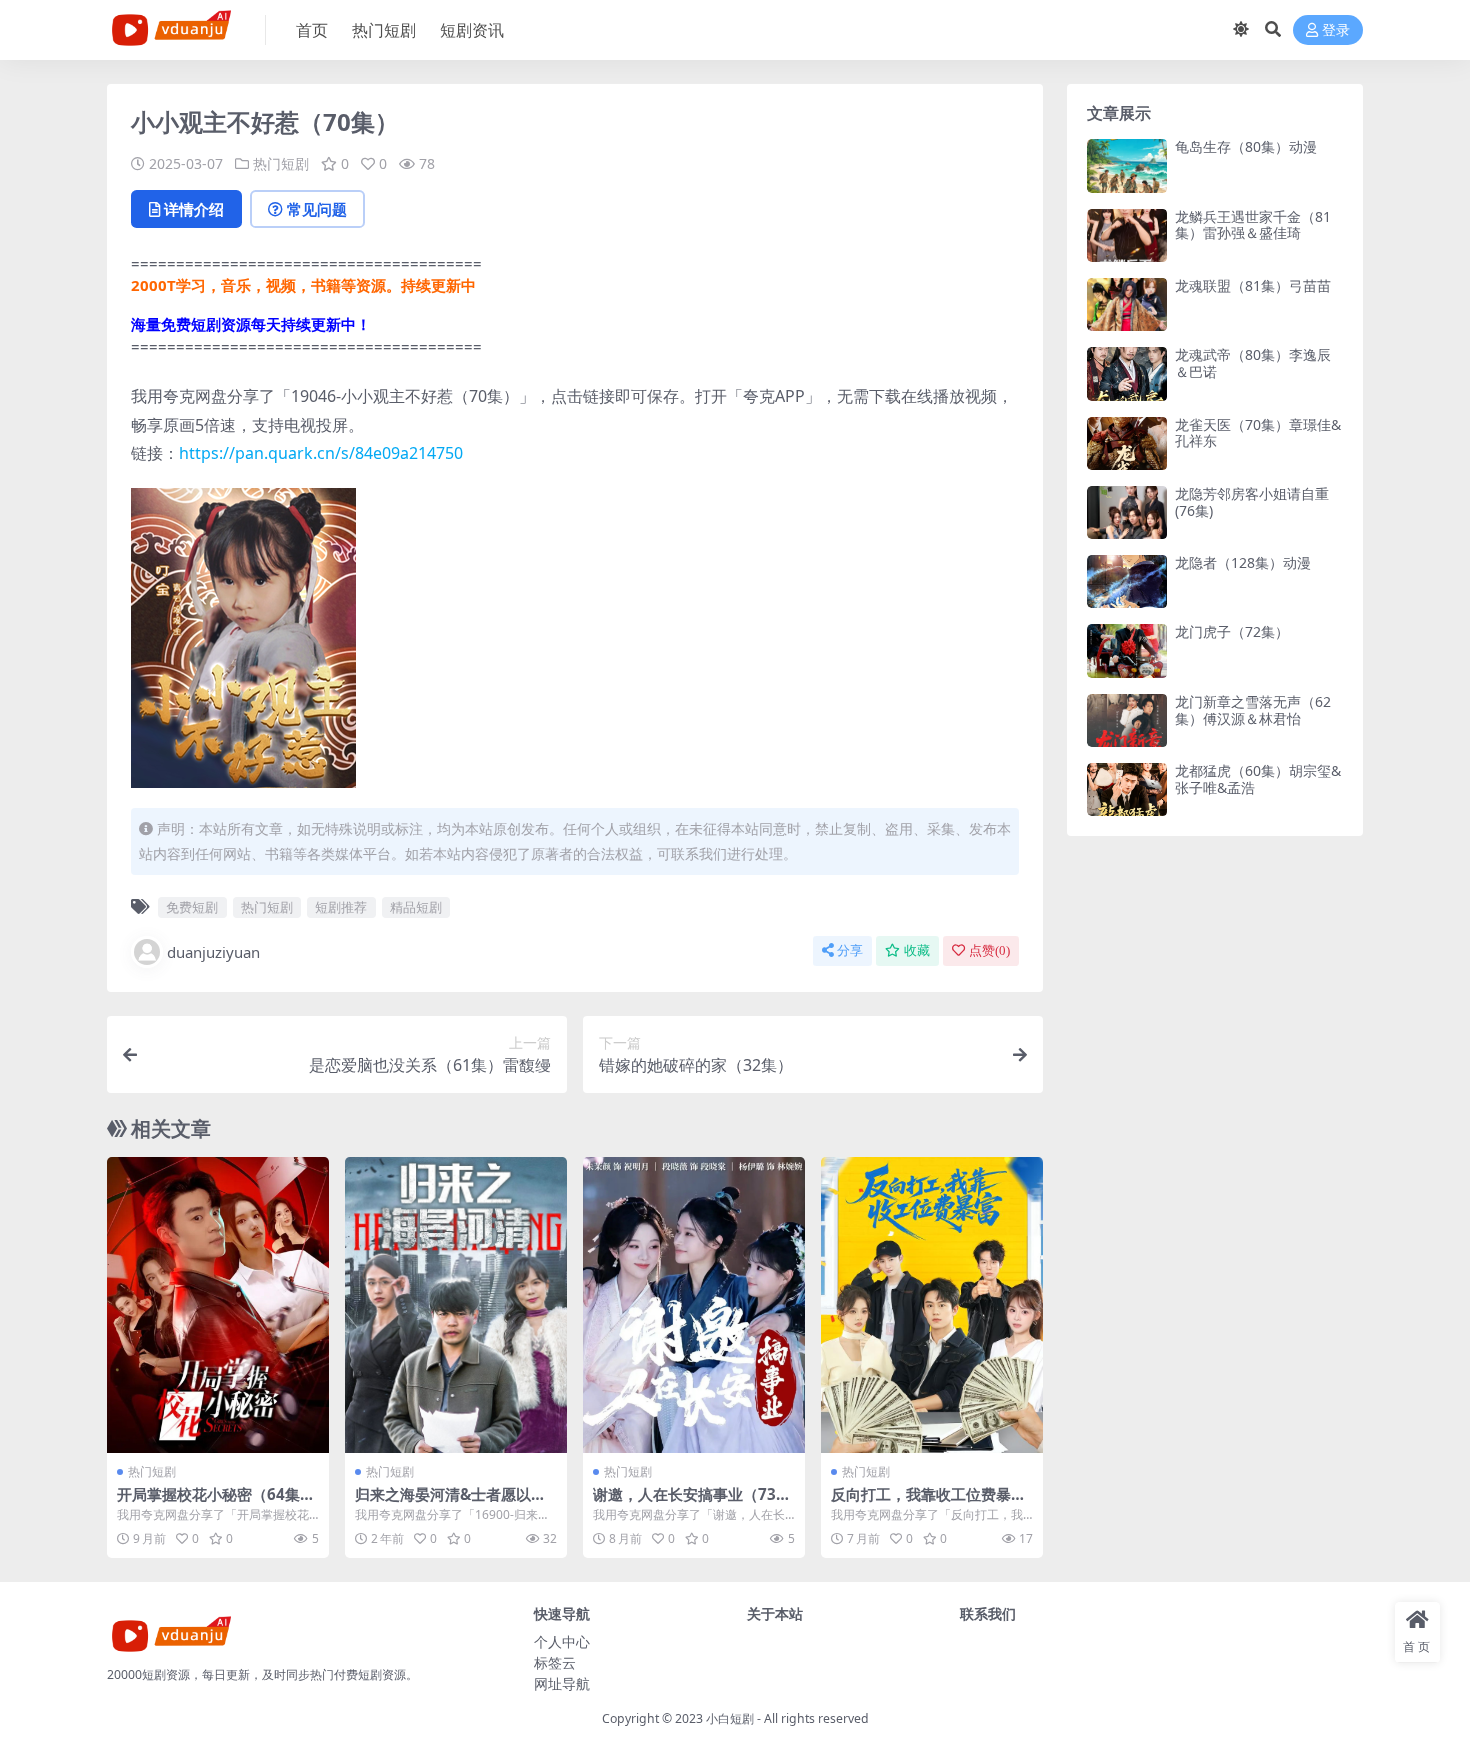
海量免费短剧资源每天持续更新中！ (251, 324)
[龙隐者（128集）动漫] (1127, 581)
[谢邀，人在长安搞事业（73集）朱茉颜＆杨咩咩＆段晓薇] (694, 1305)
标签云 (555, 1662)
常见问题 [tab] (317, 209)
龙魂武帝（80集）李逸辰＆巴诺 (1253, 363)
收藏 (917, 950)
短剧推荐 (341, 907)
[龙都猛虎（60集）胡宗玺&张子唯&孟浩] (1127, 789)
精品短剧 (416, 907)
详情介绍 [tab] (194, 209)
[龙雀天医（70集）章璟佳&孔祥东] (1127, 443)
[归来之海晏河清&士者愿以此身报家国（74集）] (456, 1305)
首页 (312, 30)
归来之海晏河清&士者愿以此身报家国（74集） (450, 1503)
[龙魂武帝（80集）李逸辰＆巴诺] (1127, 373)
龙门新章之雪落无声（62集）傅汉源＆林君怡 (1253, 710)
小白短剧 (730, 1718)
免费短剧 (192, 907)
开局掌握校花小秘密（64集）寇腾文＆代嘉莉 (216, 1503)
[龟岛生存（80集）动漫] (1127, 165)
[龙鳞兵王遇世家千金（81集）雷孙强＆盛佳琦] (1127, 235)
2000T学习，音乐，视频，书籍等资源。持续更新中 (303, 285)
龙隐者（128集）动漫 (1243, 562)
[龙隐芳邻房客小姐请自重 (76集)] (1127, 512)
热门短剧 (384, 30)
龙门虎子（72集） (1232, 631)
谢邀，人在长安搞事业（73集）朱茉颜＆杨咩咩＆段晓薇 (690, 1503)
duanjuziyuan (213, 952)
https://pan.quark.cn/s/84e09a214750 (321, 453)
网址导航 (562, 1683)
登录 (1336, 30)
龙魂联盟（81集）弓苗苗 (1253, 285)
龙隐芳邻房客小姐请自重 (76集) (1252, 502)
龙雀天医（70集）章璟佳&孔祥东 (1258, 433)
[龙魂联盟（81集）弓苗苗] (1127, 304)
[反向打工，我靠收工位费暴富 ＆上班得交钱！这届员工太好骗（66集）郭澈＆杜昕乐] (932, 1305)
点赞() (989, 950)
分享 (850, 950)
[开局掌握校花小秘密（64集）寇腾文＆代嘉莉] (218, 1305)
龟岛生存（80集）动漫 (1246, 146)
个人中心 (562, 1641)
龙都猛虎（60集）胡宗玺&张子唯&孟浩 (1258, 779)
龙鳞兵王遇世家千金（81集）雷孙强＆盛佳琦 (1253, 225)
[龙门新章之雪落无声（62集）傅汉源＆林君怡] (1127, 720)
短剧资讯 (472, 30)
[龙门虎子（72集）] (1127, 650)
